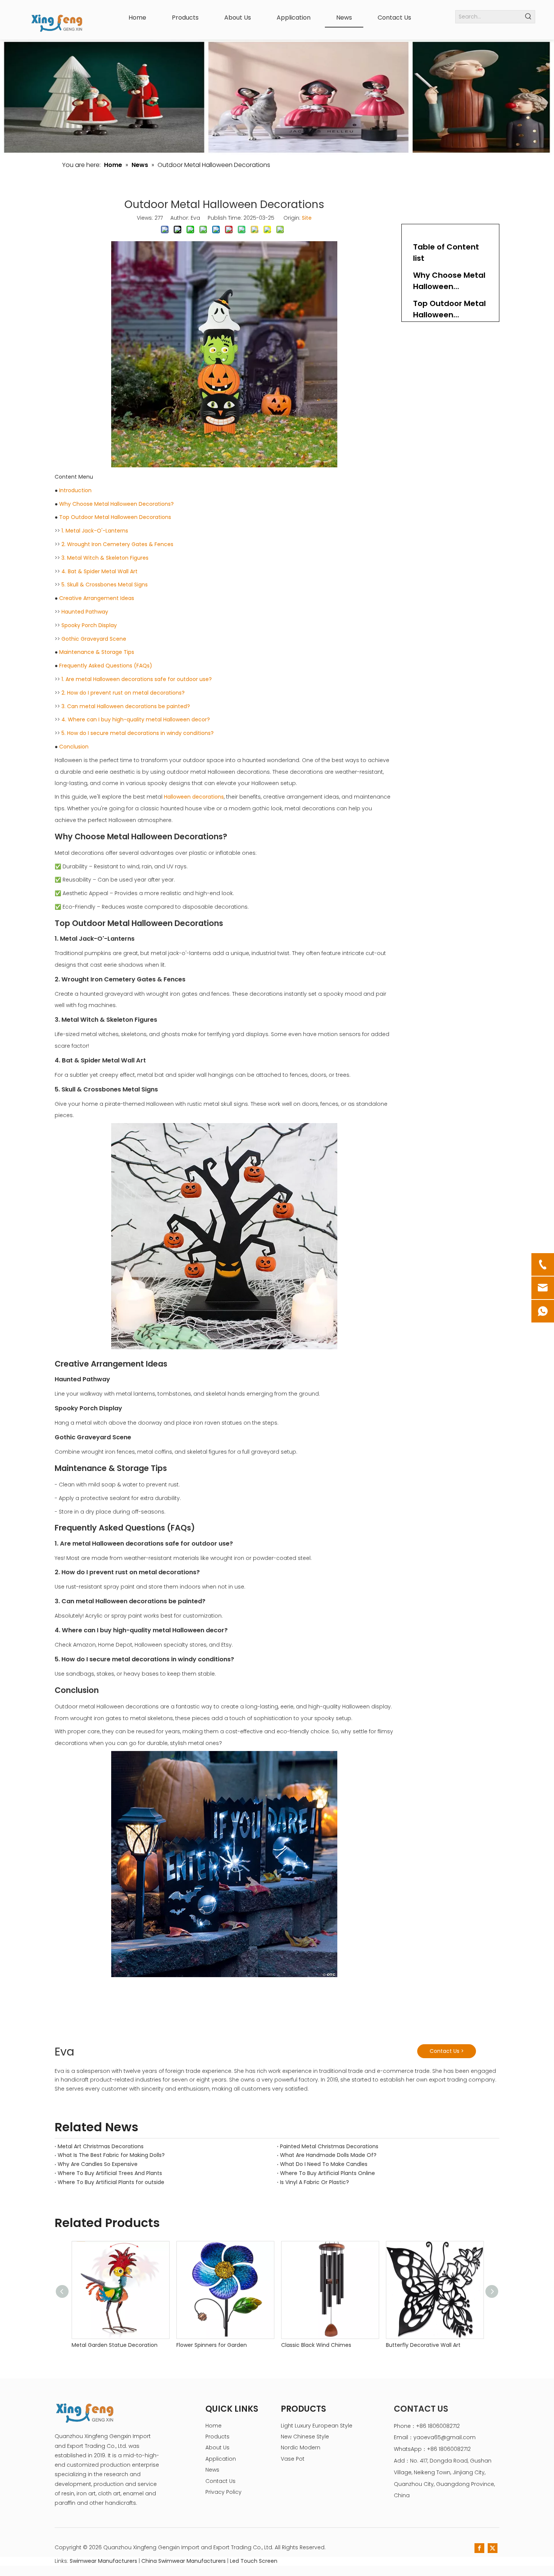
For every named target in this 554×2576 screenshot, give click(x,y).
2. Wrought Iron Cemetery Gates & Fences (117, 544)
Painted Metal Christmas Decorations (329, 2146)
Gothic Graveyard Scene (94, 639)
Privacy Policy (223, 2492)
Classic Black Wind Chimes (316, 2345)
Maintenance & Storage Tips (97, 652)
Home (213, 2426)
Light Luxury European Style (317, 2426)
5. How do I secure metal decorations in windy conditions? (138, 733)
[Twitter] (493, 2548)
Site (307, 218)
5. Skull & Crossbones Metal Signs (105, 585)
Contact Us (220, 2481)
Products (217, 2437)
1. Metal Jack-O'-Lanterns (95, 531)
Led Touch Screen (254, 2561)
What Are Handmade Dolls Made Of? (328, 2155)
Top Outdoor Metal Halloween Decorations (115, 517)
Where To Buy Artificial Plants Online (328, 2173)
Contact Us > (447, 2051)
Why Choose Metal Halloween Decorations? (116, 504)
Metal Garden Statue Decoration (115, 2345)
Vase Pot (293, 2459)
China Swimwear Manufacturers (184, 2561)
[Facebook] (479, 2548)
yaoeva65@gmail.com (445, 2437)
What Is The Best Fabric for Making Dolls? (111, 2155)
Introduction (75, 490)
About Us (217, 2447)
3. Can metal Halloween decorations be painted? (126, 706)
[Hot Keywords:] (529, 17)
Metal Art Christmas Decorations (101, 2146)
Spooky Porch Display (89, 625)
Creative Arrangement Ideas (97, 598)
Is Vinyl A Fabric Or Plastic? (314, 2182)
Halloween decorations (194, 797)
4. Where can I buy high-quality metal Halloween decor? (136, 719)
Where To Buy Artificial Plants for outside (111, 2182)
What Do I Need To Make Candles (324, 2164)
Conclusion (74, 747)
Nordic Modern (301, 2447)
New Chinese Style (305, 2437)
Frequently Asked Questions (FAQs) (106, 666)
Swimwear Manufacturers (103, 2561)
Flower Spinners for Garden (212, 2345)
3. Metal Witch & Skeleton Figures (105, 558)
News (212, 2470)
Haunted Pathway (85, 612)
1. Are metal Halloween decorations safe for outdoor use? (137, 679)
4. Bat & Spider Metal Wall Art (99, 571)
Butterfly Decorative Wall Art (423, 2345)
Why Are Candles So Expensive (98, 2164)
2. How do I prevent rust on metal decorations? (123, 693)
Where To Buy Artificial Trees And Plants (110, 2173)
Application (221, 2459)
